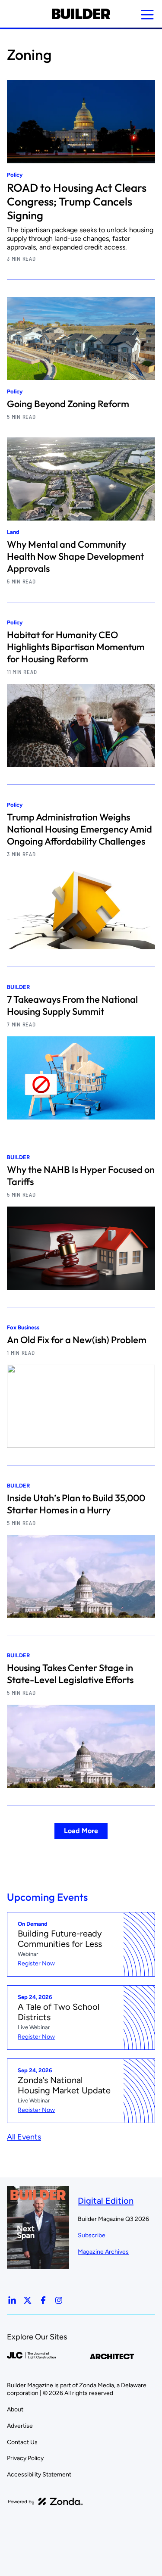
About (15, 2409)
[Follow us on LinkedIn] (12, 2300)
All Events (24, 2137)
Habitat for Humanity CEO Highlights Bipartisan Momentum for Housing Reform (76, 647)
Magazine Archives (103, 2252)
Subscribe (92, 2235)
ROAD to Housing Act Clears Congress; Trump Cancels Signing (77, 201)
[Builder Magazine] (81, 14)
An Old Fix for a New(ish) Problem (77, 1340)
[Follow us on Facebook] (43, 2300)
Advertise (20, 2426)
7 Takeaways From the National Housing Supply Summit (72, 1005)
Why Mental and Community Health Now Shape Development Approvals (75, 556)
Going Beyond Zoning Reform (68, 404)
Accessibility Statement (39, 2475)
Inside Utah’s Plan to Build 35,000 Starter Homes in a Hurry (76, 1504)
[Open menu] (147, 15)
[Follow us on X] (28, 2300)
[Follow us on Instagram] (59, 2300)
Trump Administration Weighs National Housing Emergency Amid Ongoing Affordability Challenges (79, 829)
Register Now (36, 1963)
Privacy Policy (25, 2458)
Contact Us (22, 2442)
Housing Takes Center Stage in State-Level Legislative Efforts (70, 1674)
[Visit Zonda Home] (45, 2501)
